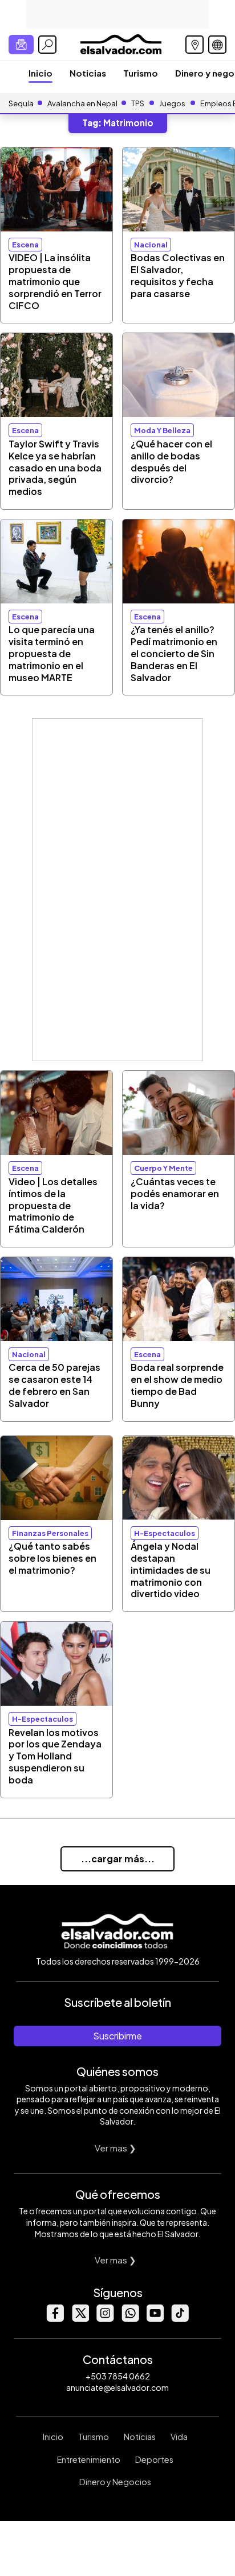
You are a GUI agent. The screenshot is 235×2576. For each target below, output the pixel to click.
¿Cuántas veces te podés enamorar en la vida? (175, 1193)
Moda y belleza (162, 430)
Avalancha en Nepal (82, 103)
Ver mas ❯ (116, 2148)
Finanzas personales (50, 1533)
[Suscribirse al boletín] (21, 45)
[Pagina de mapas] (195, 45)
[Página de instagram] (105, 2319)
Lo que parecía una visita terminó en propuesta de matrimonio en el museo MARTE (52, 653)
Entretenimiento (89, 2459)
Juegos (172, 103)
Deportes (154, 2459)
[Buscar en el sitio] (47, 45)
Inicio (40, 73)
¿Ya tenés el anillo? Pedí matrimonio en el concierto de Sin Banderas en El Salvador (174, 653)
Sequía (21, 103)
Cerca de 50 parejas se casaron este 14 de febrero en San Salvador (54, 1385)
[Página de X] (80, 2319)
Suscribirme (117, 2036)
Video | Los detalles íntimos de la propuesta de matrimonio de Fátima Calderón (53, 1205)
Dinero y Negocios (115, 2482)
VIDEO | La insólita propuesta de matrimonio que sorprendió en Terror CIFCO (55, 281)
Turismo (141, 73)
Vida (179, 2437)
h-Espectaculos (165, 1533)
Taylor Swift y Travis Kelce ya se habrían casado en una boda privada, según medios (55, 467)
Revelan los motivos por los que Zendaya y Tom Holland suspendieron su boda (55, 1756)
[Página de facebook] (55, 2319)
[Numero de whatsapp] (130, 2319)
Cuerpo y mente (163, 1168)
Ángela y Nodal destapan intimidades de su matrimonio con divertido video (171, 1570)
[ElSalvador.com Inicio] (121, 43)
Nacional (151, 245)
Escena (25, 245)
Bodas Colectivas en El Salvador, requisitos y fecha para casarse (178, 275)
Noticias (88, 73)
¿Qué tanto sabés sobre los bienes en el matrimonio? (52, 1558)
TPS (138, 103)
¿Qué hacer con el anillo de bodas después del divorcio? (171, 461)
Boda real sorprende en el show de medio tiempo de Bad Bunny (177, 1385)
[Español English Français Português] (217, 45)
